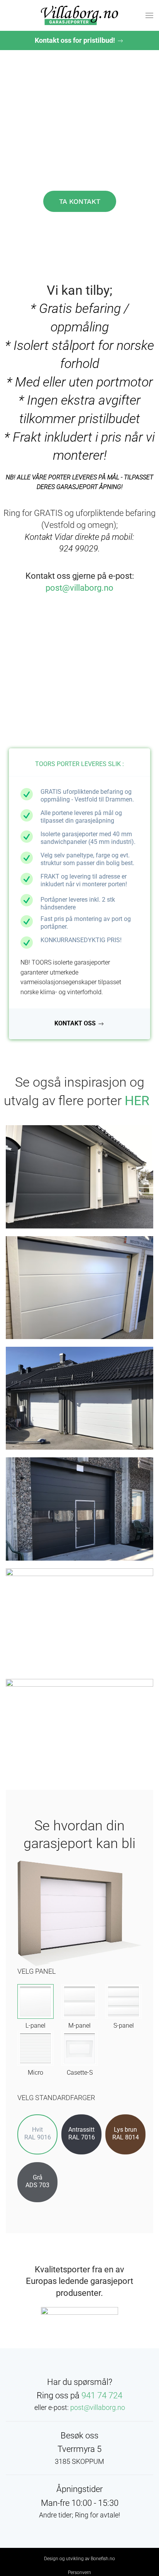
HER (137, 1101)
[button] (149, 15)
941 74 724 (102, 2395)
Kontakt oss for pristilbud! (76, 40)
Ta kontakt (80, 201)
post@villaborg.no (79, 588)
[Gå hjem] (79, 15)
